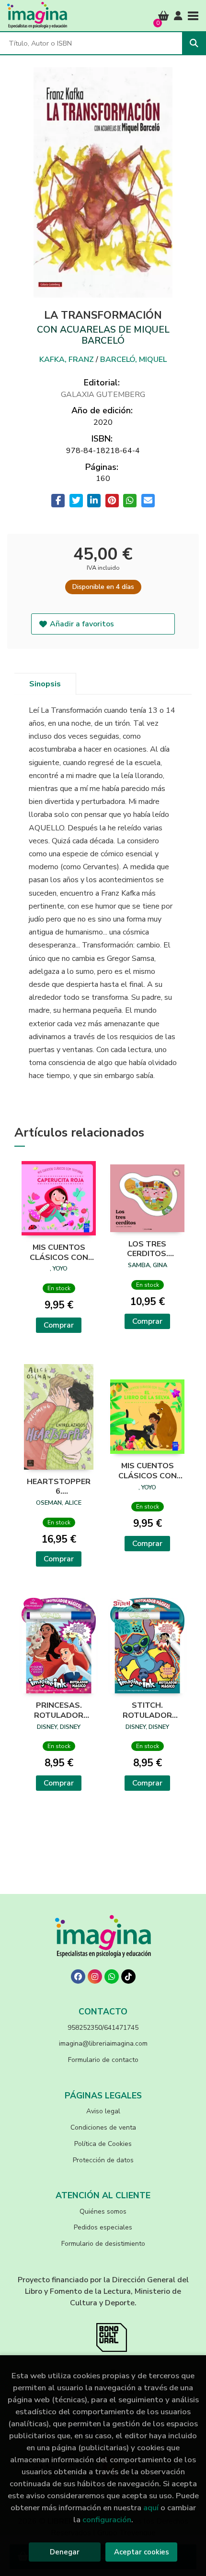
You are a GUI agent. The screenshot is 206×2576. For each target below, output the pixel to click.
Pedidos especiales (103, 2227)
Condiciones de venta (103, 2127)
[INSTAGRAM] (95, 1977)
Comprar (59, 1325)
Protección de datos (103, 2160)
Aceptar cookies (142, 2552)
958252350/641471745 (103, 2028)
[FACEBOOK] (78, 1977)
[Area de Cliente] (178, 16)
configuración (107, 2520)
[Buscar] (194, 43)
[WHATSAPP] (112, 1977)
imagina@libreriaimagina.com (103, 2043)
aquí (151, 2508)
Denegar (65, 2552)
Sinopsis (45, 684)
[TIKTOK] (128, 1977)
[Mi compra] (164, 16)
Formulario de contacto (103, 2060)
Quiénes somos (103, 2211)
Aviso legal (103, 2111)
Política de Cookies (103, 2144)
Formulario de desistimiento (103, 2244)
